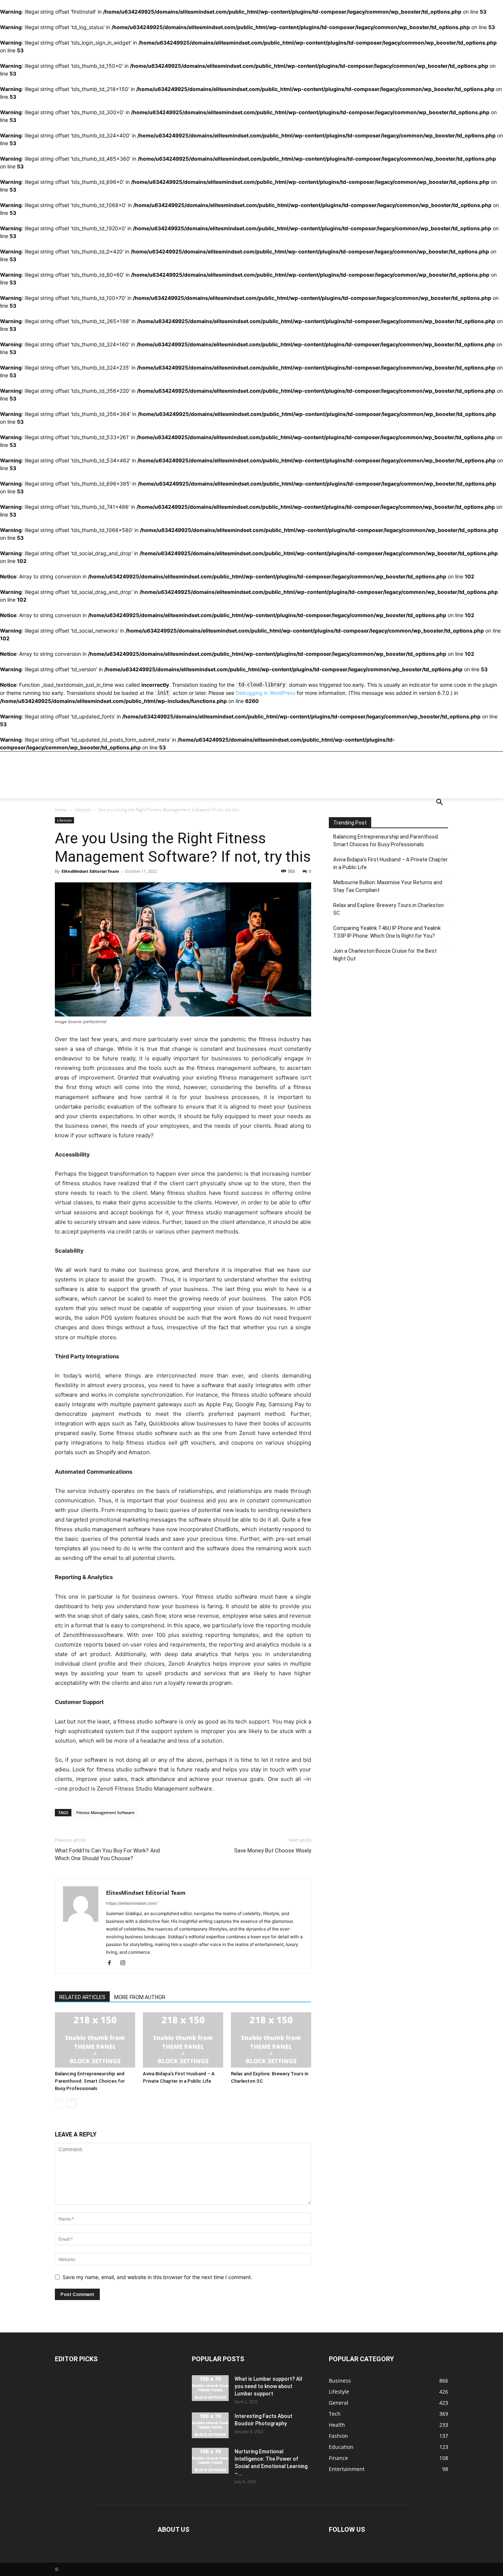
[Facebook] (112, 1963)
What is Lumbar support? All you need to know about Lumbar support (268, 2386)
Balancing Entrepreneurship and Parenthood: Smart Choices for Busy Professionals (90, 2081)
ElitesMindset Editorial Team (90, 871)
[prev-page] (59, 2103)
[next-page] (71, 2103)
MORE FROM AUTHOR (140, 1997)
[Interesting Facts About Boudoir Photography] (210, 2425)
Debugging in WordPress (265, 693)
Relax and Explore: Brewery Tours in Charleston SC (388, 909)
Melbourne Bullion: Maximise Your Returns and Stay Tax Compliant (388, 886)
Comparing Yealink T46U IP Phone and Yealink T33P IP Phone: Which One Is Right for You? (387, 932)
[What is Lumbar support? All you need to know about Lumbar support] (210, 2388)
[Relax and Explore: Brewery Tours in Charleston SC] (271, 2040)
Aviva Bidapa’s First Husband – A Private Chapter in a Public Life (391, 863)
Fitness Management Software (105, 1812)
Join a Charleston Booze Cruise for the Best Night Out (385, 955)
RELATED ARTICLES (82, 1997)
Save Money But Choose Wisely (273, 1851)
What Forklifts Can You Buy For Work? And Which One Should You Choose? (107, 1854)
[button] (439, 803)
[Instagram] (125, 1963)
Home (61, 810)
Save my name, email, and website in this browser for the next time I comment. (157, 2277)
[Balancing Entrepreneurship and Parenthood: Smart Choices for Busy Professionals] (95, 2040)
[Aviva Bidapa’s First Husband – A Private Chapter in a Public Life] (183, 2040)
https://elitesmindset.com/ (132, 1903)
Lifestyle (83, 810)
